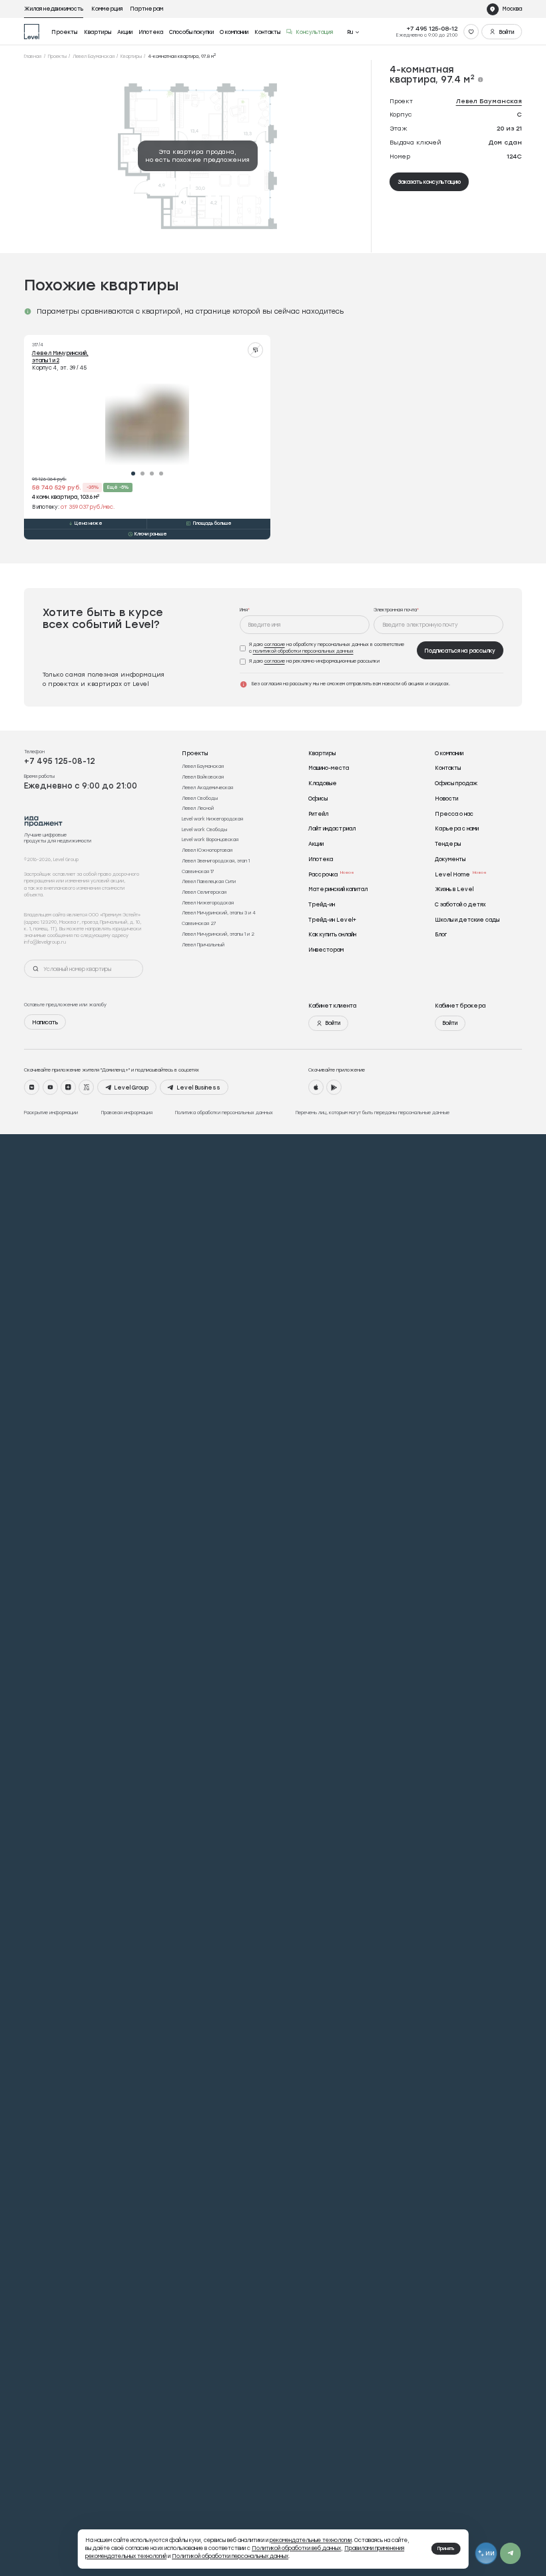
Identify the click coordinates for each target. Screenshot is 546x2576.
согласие (275, 644)
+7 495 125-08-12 (432, 28)
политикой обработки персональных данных (303, 651)
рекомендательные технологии (311, 2540)
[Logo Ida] (44, 821)
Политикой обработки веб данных (296, 2548)
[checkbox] (326, 648)
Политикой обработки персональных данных (230, 2556)
